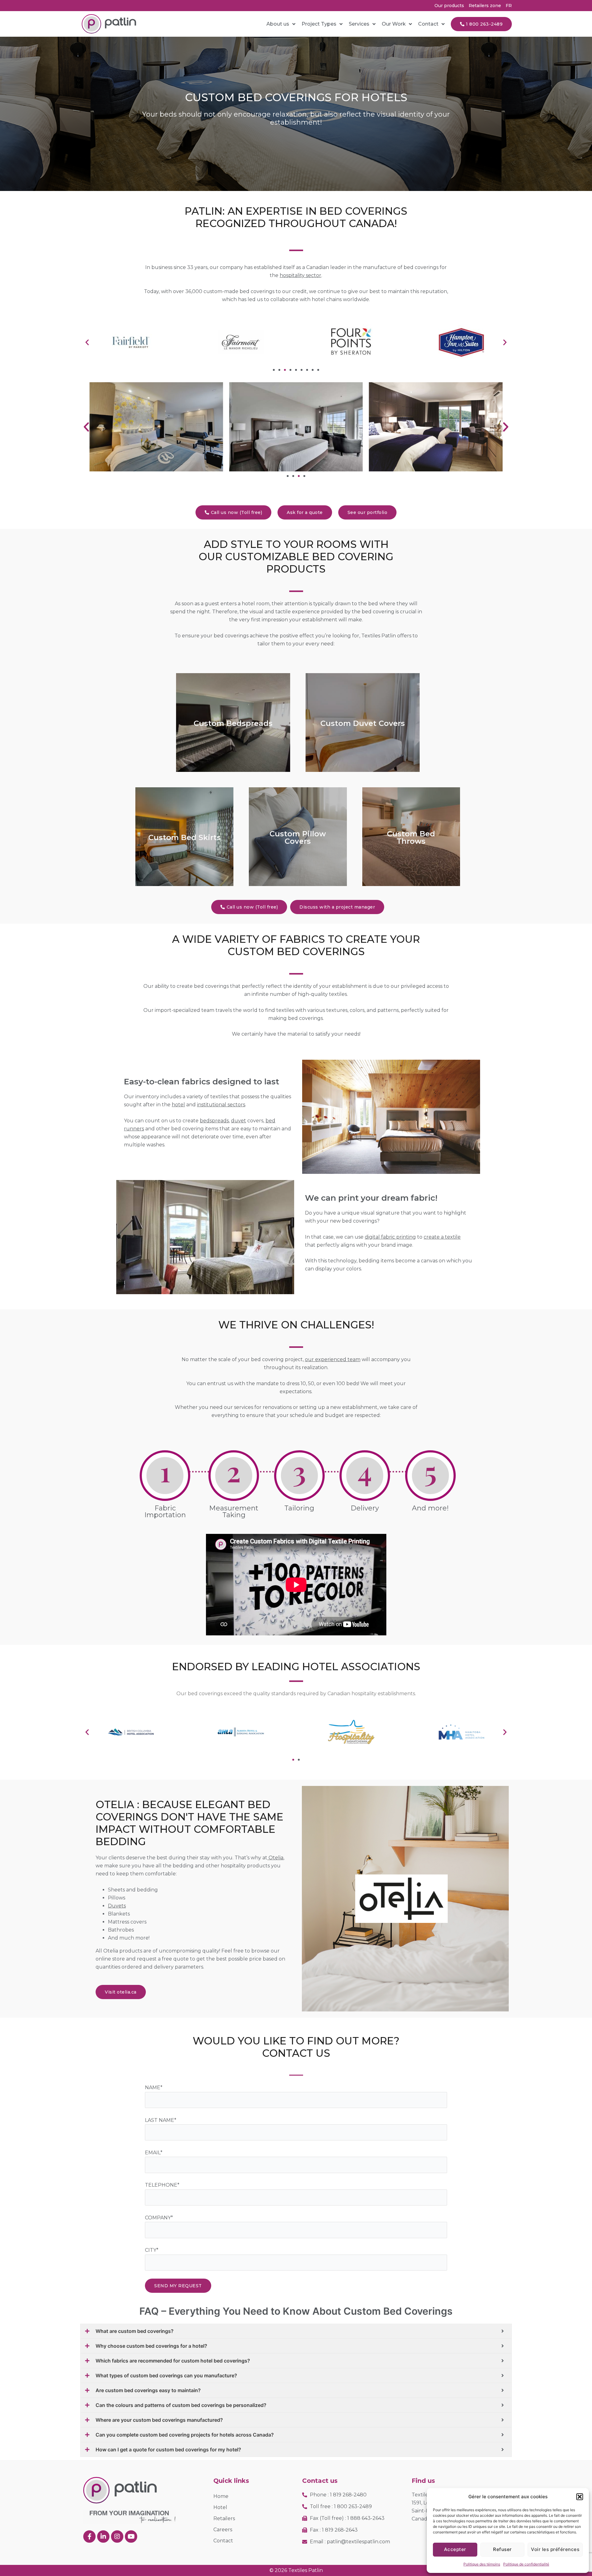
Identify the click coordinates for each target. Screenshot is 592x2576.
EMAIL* (154, 2153)
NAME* (154, 2087)
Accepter (455, 2549)
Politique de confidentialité (526, 2564)
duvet (238, 1121)
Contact (428, 24)
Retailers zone (485, 6)
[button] (580, 2497)
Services (359, 24)
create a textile (442, 1237)
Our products (449, 6)
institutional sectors (221, 1105)
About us (278, 24)
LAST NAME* (161, 2120)
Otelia (275, 1858)
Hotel (220, 2507)
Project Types (319, 24)
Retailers (224, 2518)
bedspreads (214, 1121)
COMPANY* (159, 2218)
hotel (178, 1105)
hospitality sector (300, 275)
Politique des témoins (482, 2564)
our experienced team (333, 1359)
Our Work (394, 24)
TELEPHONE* (162, 2185)
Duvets (117, 1906)
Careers (223, 2530)
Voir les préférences (555, 2549)
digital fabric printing (390, 1237)
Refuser (502, 2549)
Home (221, 2496)
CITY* (152, 2250)
